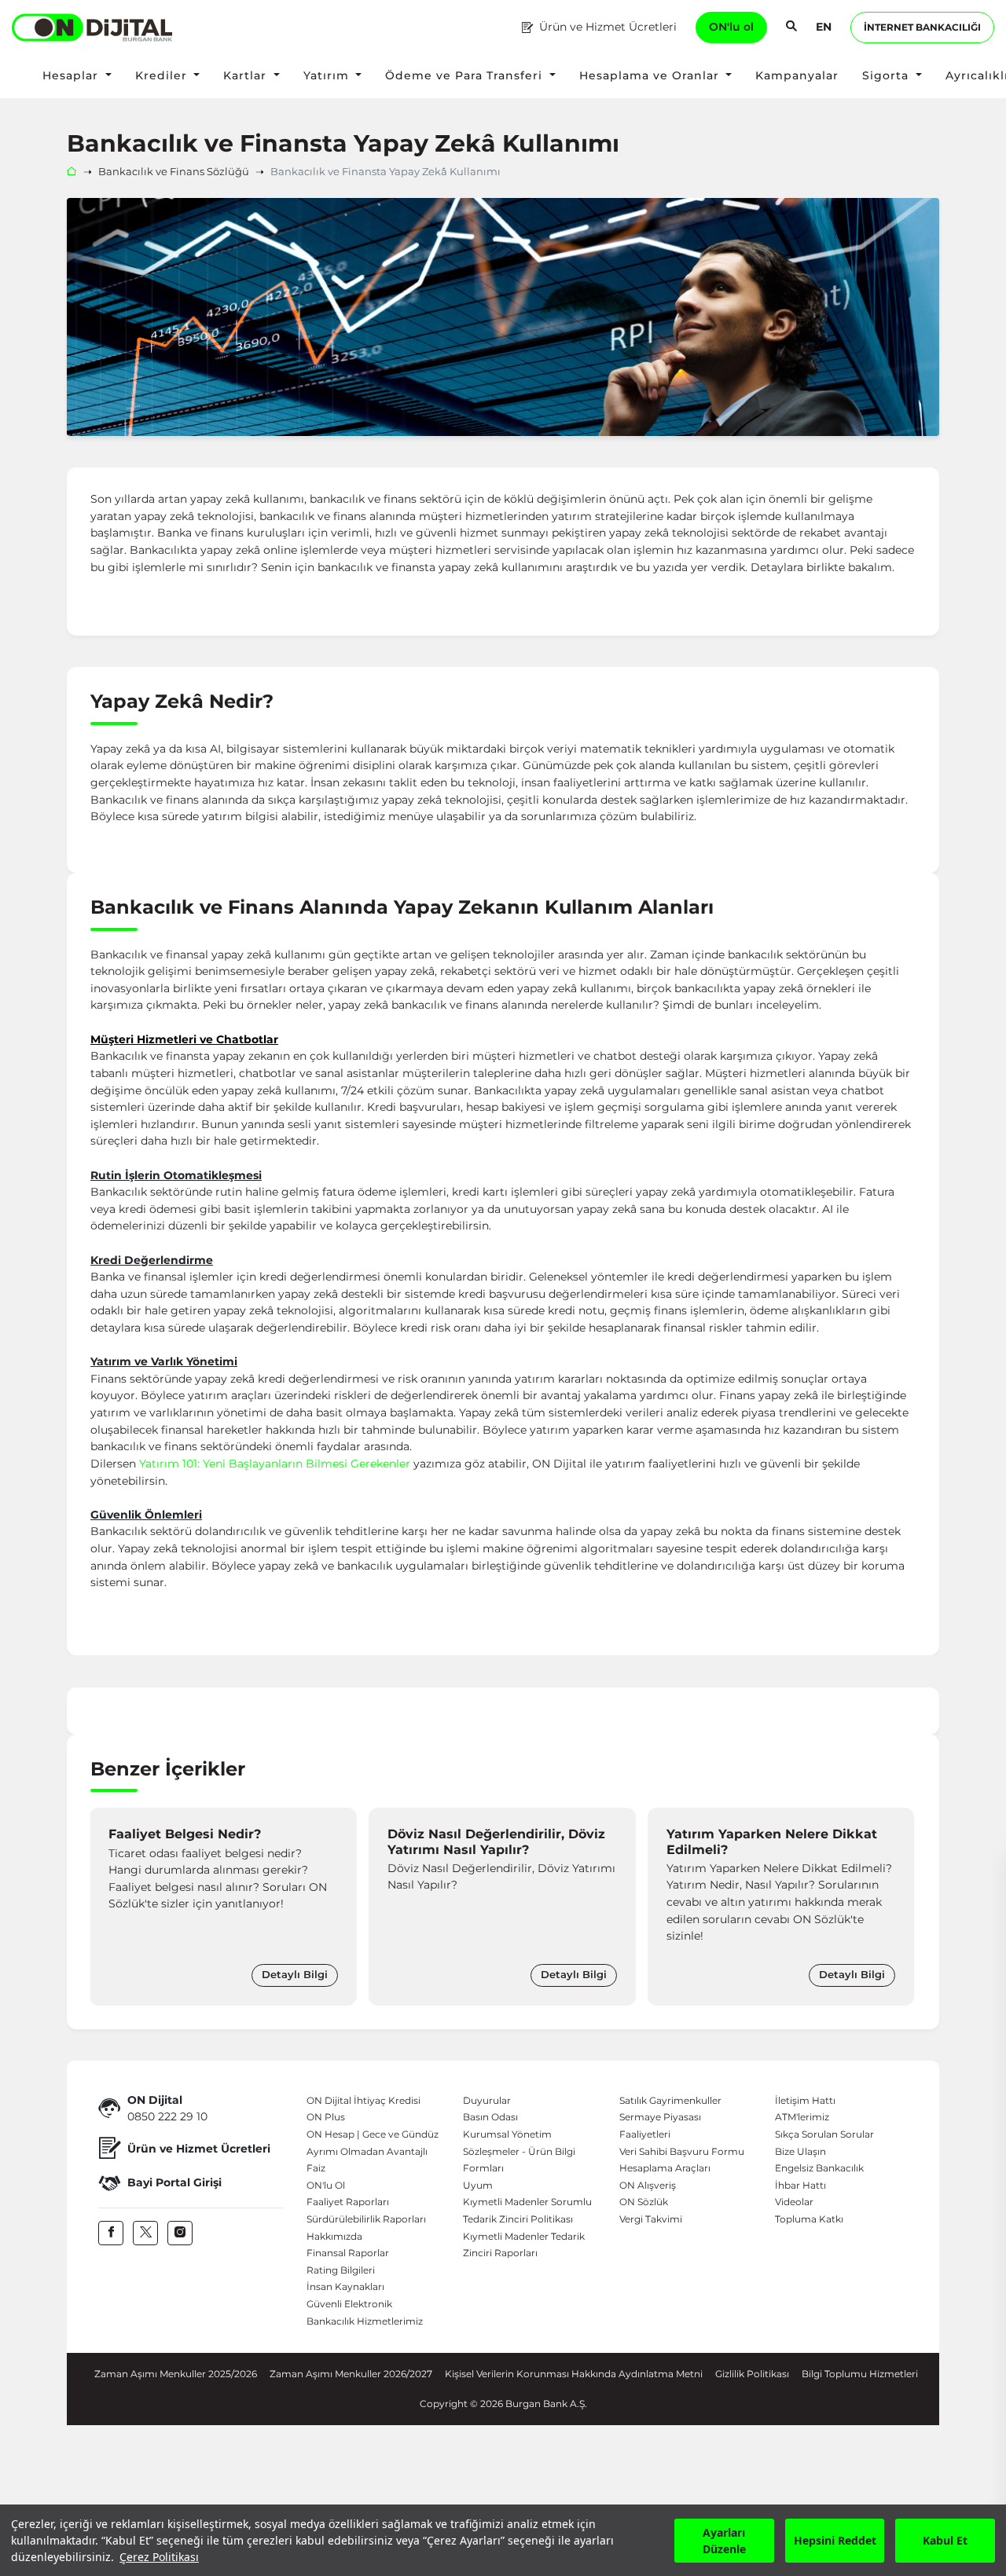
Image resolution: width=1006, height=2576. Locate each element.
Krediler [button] (163, 75)
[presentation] (106, 1907)
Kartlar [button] (247, 75)
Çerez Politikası (159, 2557)
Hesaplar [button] (72, 75)
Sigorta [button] (887, 75)
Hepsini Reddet (835, 2540)
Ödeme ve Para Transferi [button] (466, 75)
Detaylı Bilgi (295, 1975)
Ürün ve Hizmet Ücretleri (608, 27)
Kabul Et (945, 2540)
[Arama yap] (791, 27)
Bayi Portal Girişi (174, 2182)
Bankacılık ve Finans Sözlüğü (174, 172)
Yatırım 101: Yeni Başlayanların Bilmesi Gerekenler (276, 1464)
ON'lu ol (731, 27)
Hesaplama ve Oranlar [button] (651, 75)
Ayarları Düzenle (724, 2541)
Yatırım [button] (328, 75)
